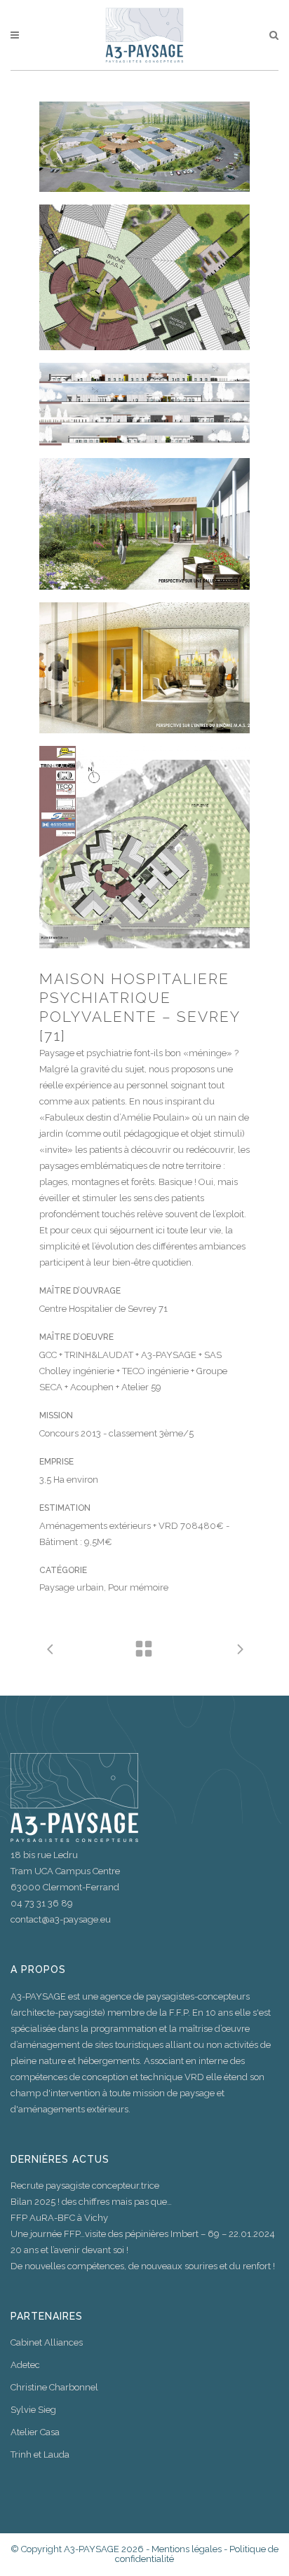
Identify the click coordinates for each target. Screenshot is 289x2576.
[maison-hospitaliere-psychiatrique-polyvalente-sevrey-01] (144, 147)
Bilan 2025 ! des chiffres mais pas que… (91, 2202)
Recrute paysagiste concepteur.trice (85, 2186)
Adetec (25, 2365)
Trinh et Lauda (40, 2454)
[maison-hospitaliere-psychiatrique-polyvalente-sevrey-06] (144, 847)
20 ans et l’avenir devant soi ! (69, 2250)
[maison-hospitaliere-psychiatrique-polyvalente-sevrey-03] (144, 404)
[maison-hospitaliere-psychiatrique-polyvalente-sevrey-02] (144, 277)
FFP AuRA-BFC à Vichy (59, 2218)
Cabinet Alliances (47, 2342)
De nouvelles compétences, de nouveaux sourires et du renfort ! (143, 2266)
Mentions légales (187, 2549)
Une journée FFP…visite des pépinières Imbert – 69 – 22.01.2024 (143, 2234)
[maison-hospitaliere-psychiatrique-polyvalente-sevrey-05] (144, 668)
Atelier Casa (35, 2432)
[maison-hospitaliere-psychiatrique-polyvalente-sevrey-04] (144, 524)
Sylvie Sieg (33, 2410)
